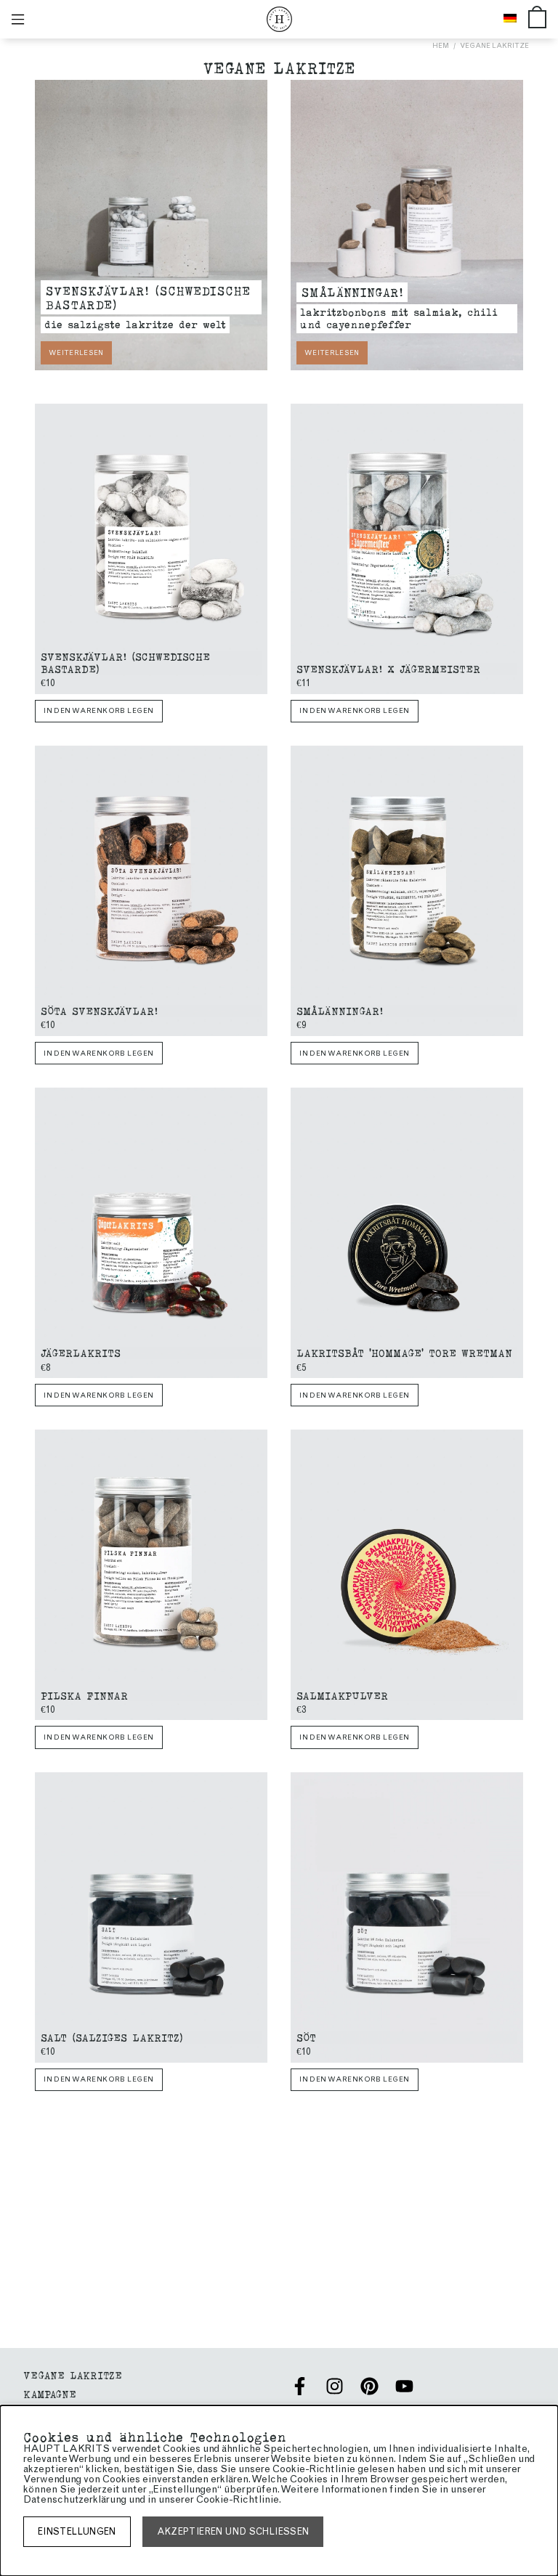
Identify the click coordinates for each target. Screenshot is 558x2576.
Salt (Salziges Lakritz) (112, 2037)
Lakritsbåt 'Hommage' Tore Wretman (404, 1352)
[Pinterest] (369, 2386)
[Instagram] (335, 2386)
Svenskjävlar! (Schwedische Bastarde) (148, 297)
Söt (306, 2037)
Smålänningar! (352, 291)
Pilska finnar (84, 1695)
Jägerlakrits (81, 1352)
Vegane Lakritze (494, 45)
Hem (441, 45)
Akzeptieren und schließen (233, 2531)
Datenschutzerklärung (75, 2499)
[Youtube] (404, 2386)
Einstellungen (77, 2531)
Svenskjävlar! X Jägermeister (388, 668)
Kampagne (50, 2393)
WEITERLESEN (76, 352)
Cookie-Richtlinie (238, 2499)
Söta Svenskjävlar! (99, 1010)
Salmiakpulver (342, 1695)
